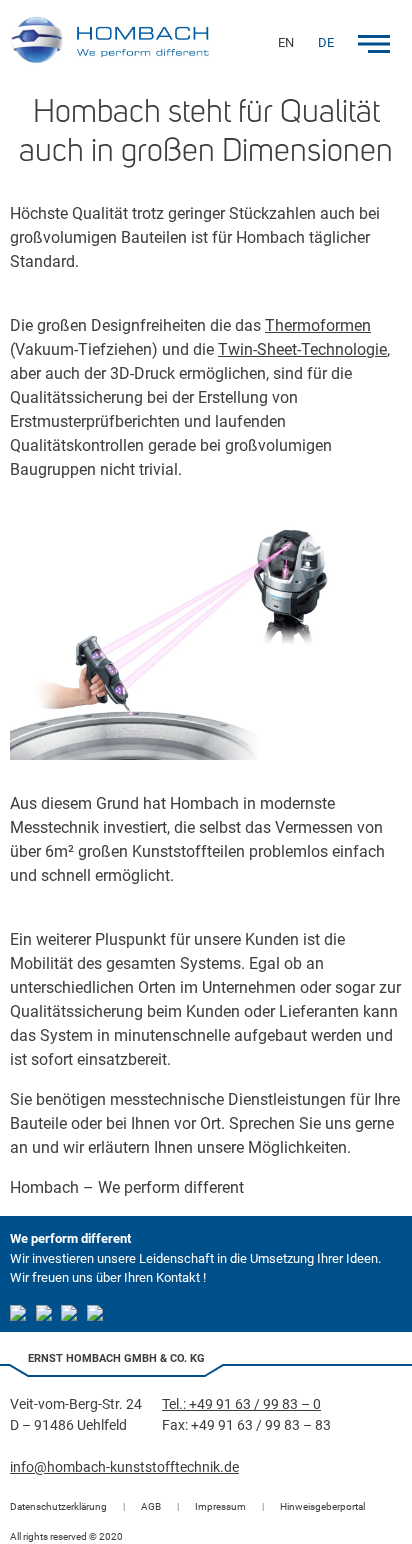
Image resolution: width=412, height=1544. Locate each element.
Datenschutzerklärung (58, 1506)
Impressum (220, 1506)
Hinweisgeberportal (322, 1506)
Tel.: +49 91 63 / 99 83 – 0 (241, 1404)
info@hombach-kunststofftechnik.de (124, 1467)
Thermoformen (318, 325)
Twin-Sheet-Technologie (302, 349)
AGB (151, 1506)
